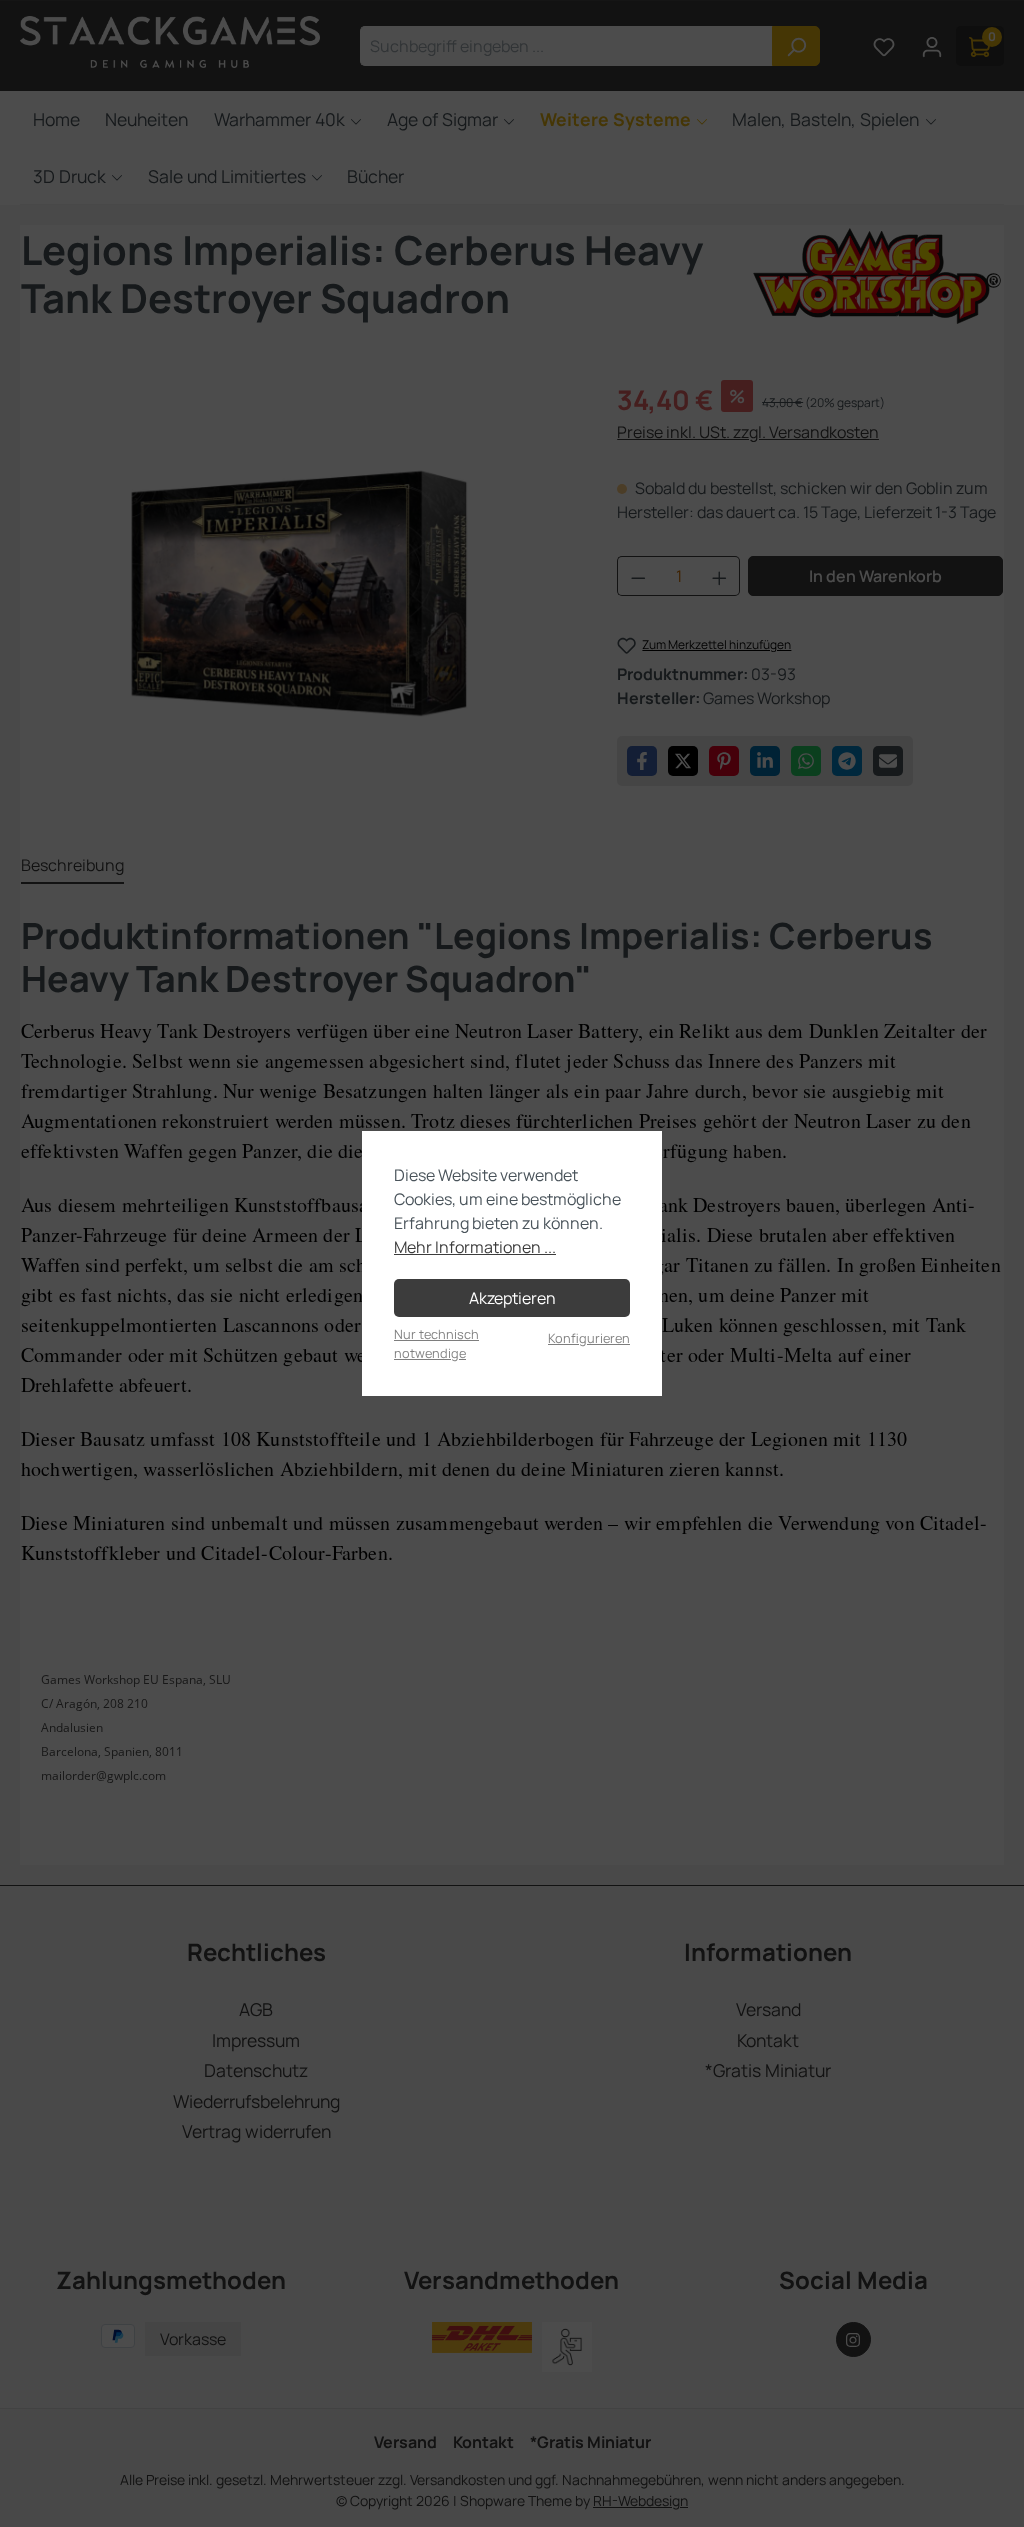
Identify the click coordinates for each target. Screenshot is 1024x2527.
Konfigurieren (589, 1338)
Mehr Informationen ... (475, 1247)
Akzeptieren (512, 1298)
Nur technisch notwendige (436, 1343)
